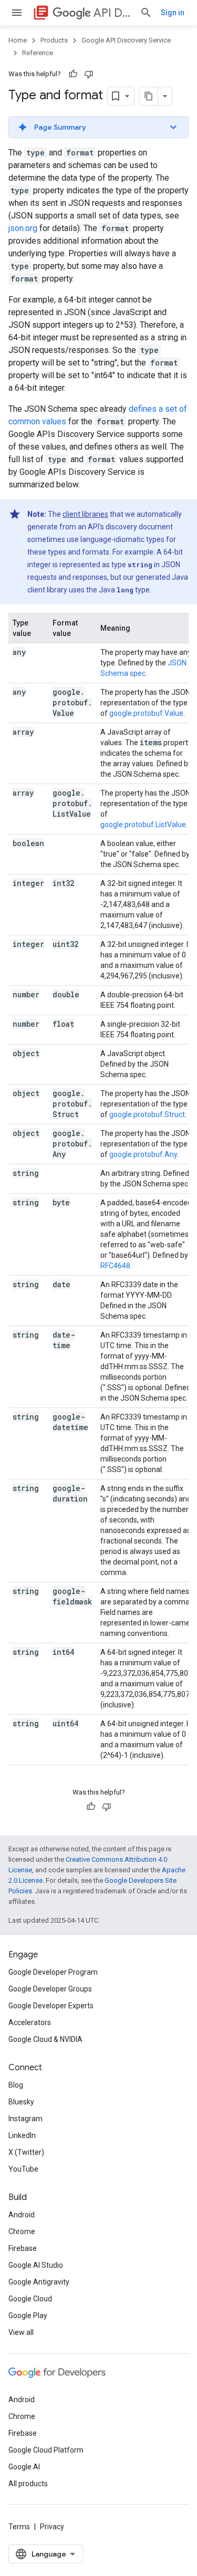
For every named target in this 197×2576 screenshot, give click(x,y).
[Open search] (146, 13)
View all (21, 2332)
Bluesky (21, 2102)
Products (54, 40)
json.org (23, 228)
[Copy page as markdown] (149, 96)
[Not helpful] (89, 74)
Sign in (173, 13)
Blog (16, 2085)
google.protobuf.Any (143, 1154)
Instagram (25, 2119)
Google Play (28, 2316)
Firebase (23, 2248)
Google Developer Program (53, 1972)
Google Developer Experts (51, 2006)
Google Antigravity (39, 2282)
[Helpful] (73, 74)
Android (22, 2215)
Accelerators (30, 2022)
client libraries (85, 514)
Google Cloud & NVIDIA (45, 2039)
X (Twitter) (26, 2152)
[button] (98, 127)
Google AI (24, 2467)
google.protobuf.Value (146, 713)
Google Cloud (30, 2299)
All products (28, 2484)
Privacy (52, 2527)
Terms (19, 2527)
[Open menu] (17, 13)
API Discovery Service (112, 13)
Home (18, 40)
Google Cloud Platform (46, 2450)
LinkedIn (22, 2135)
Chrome (22, 2231)
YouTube (23, 2169)
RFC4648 (115, 1266)
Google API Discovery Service (126, 40)
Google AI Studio (36, 2265)
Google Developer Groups (50, 1989)
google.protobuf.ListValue (143, 825)
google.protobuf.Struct (147, 1114)
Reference (38, 53)
